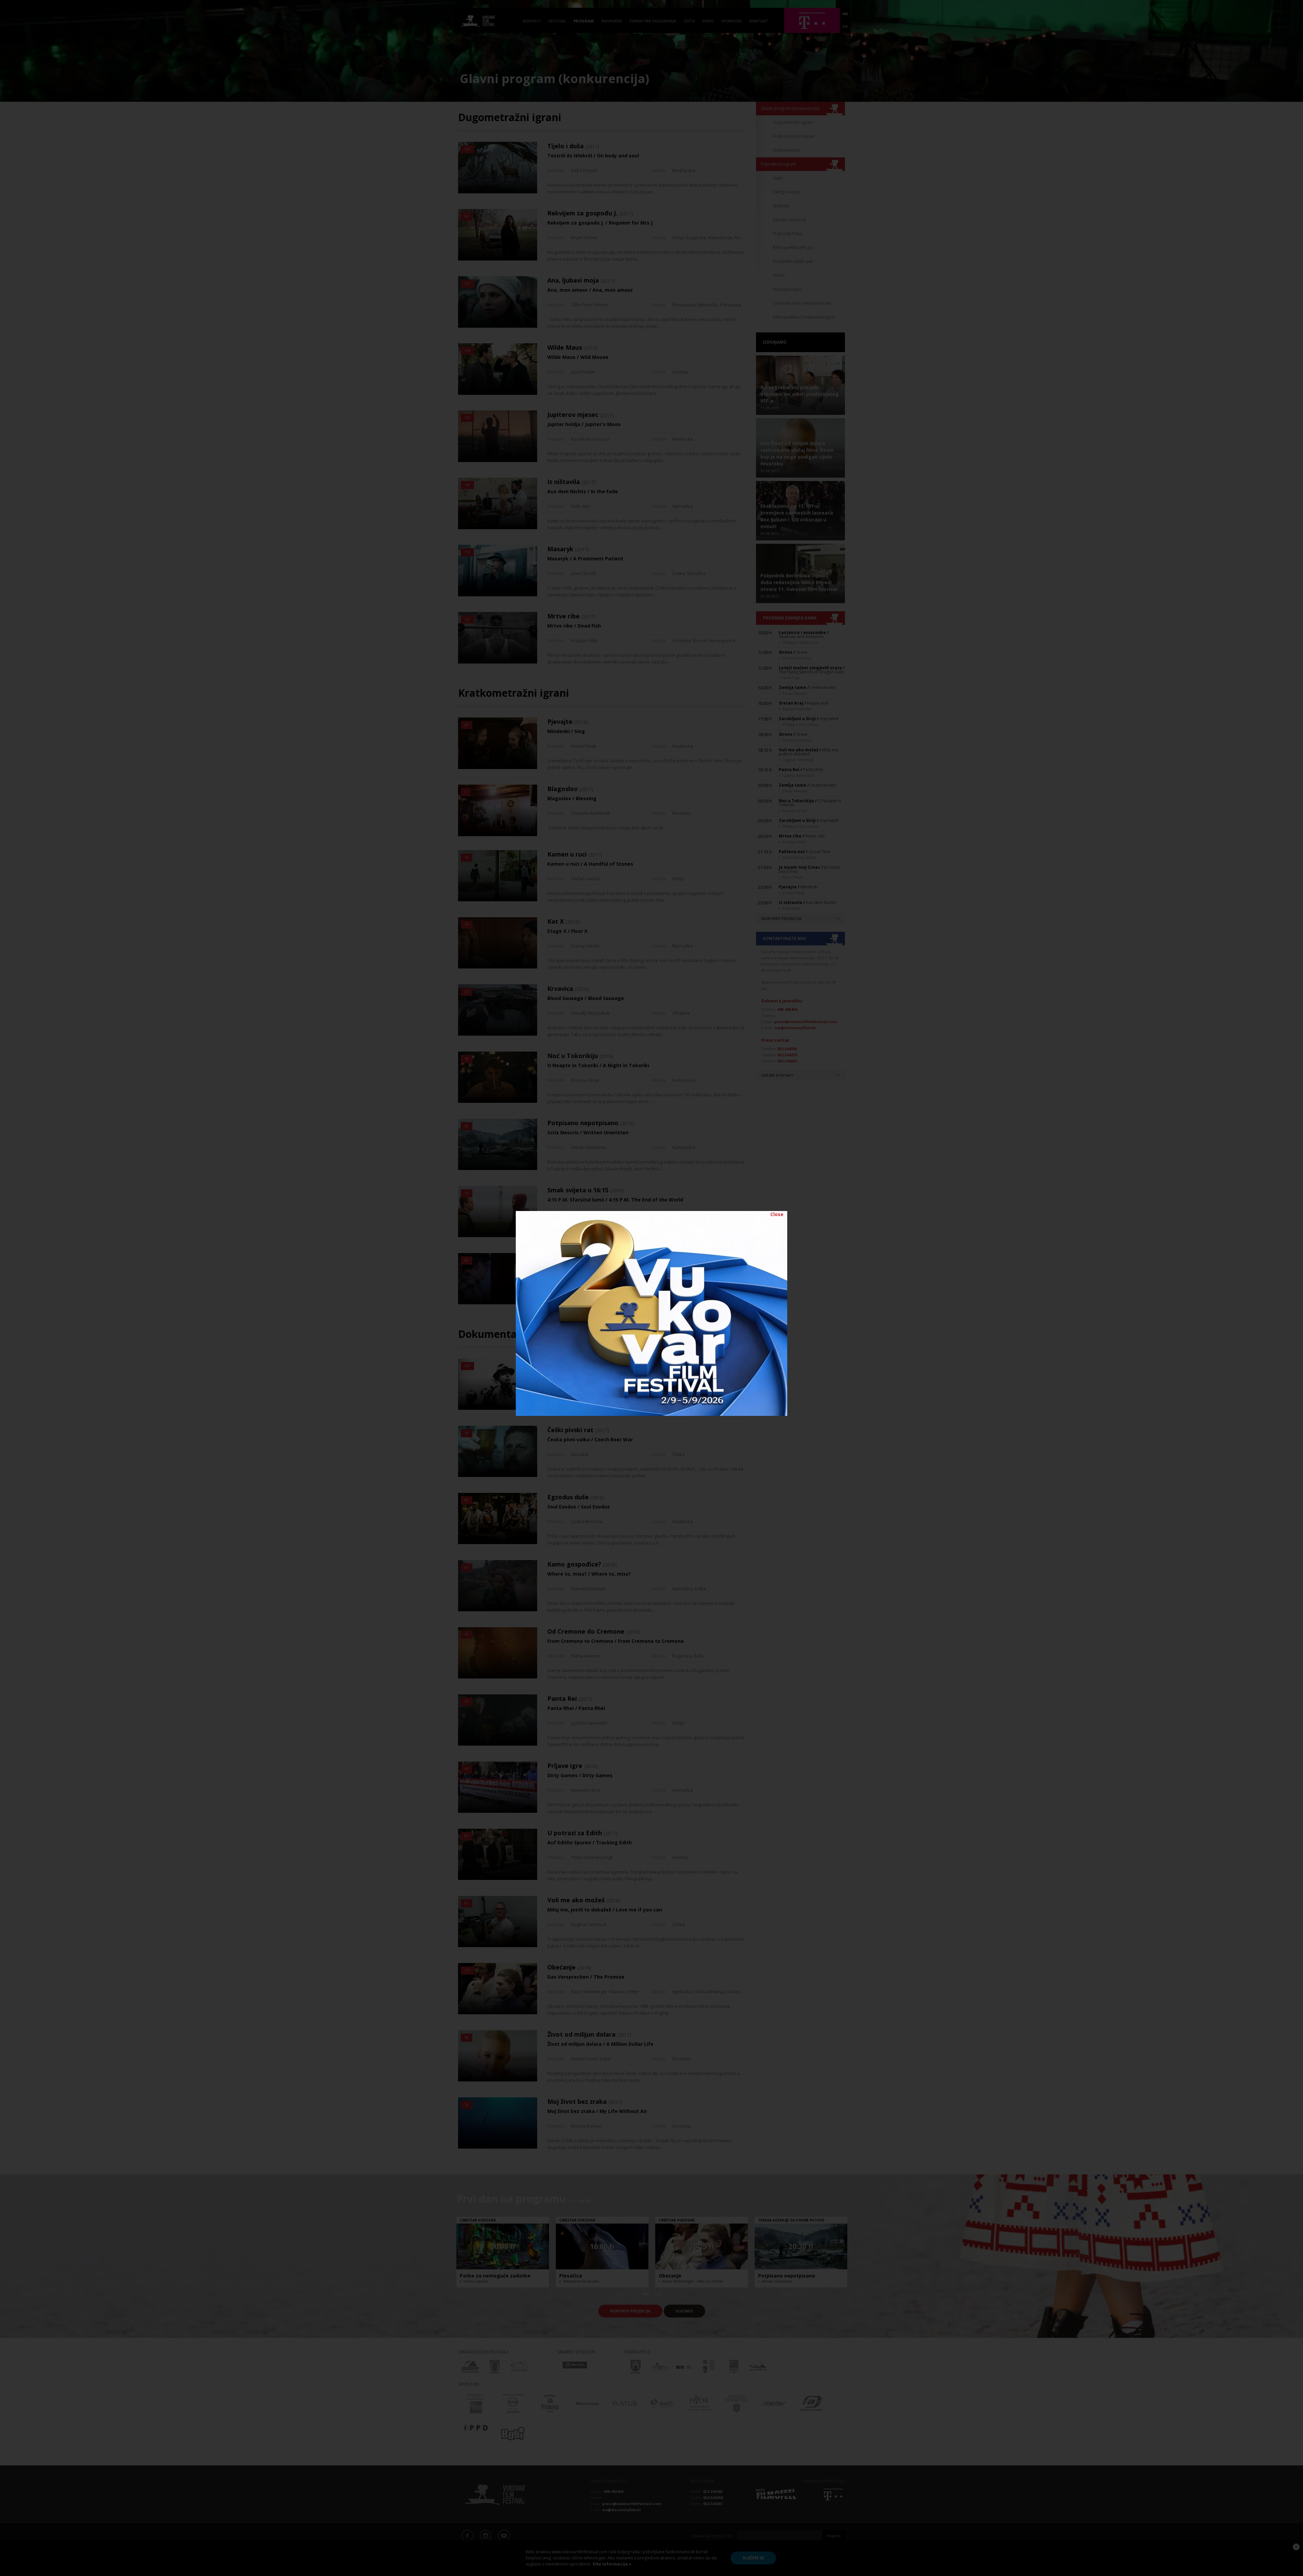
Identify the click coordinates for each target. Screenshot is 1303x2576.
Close (777, 1214)
